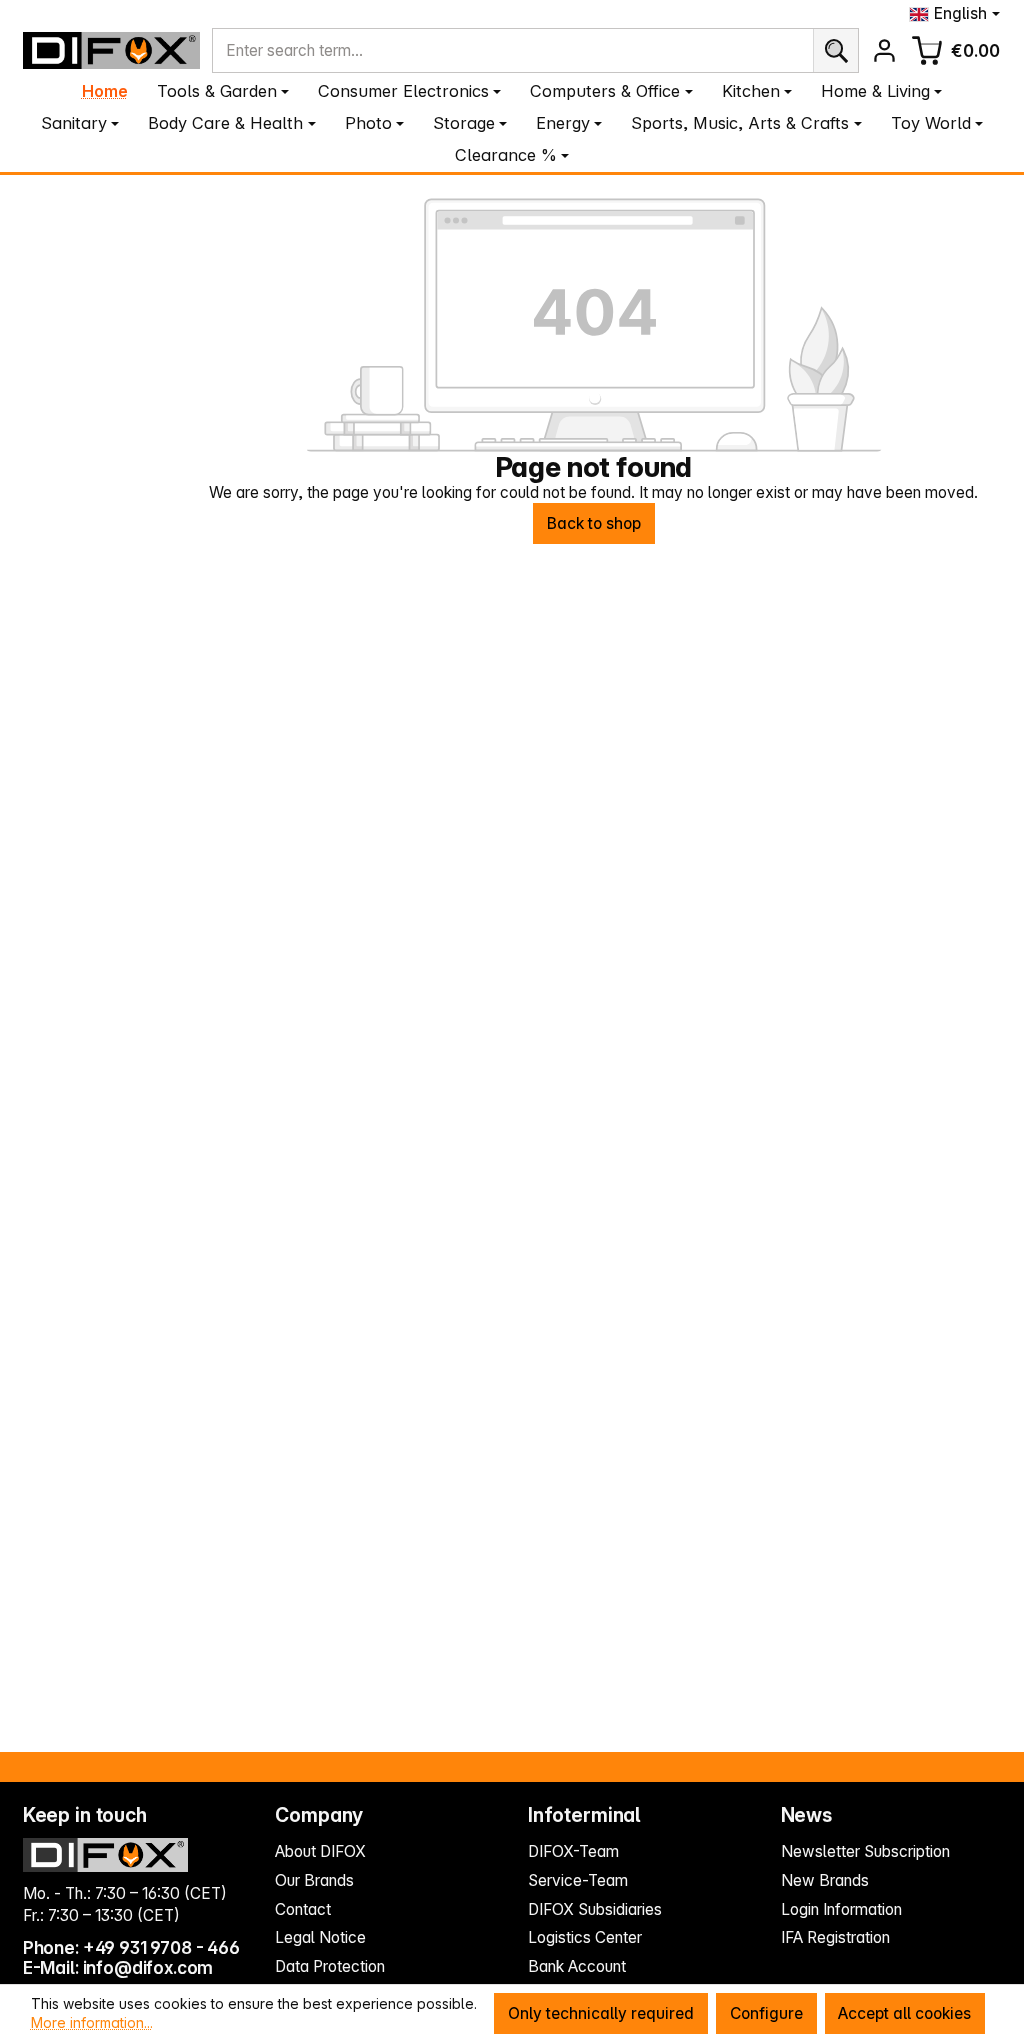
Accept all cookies (904, 2013)
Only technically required (601, 2013)
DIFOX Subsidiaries (595, 1909)
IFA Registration (835, 1937)
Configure (766, 2013)
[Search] (835, 50)
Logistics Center (585, 1937)
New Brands (825, 1880)
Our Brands (314, 1880)
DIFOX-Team (573, 1851)
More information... (92, 2022)
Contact (303, 1909)
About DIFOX (320, 1851)
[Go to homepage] (112, 50)
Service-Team (578, 1880)
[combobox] (513, 50)
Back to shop (594, 523)
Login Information (841, 1909)
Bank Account (577, 1966)
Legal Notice (320, 1937)
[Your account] (884, 50)
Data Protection (330, 1966)
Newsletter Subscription (865, 1851)
